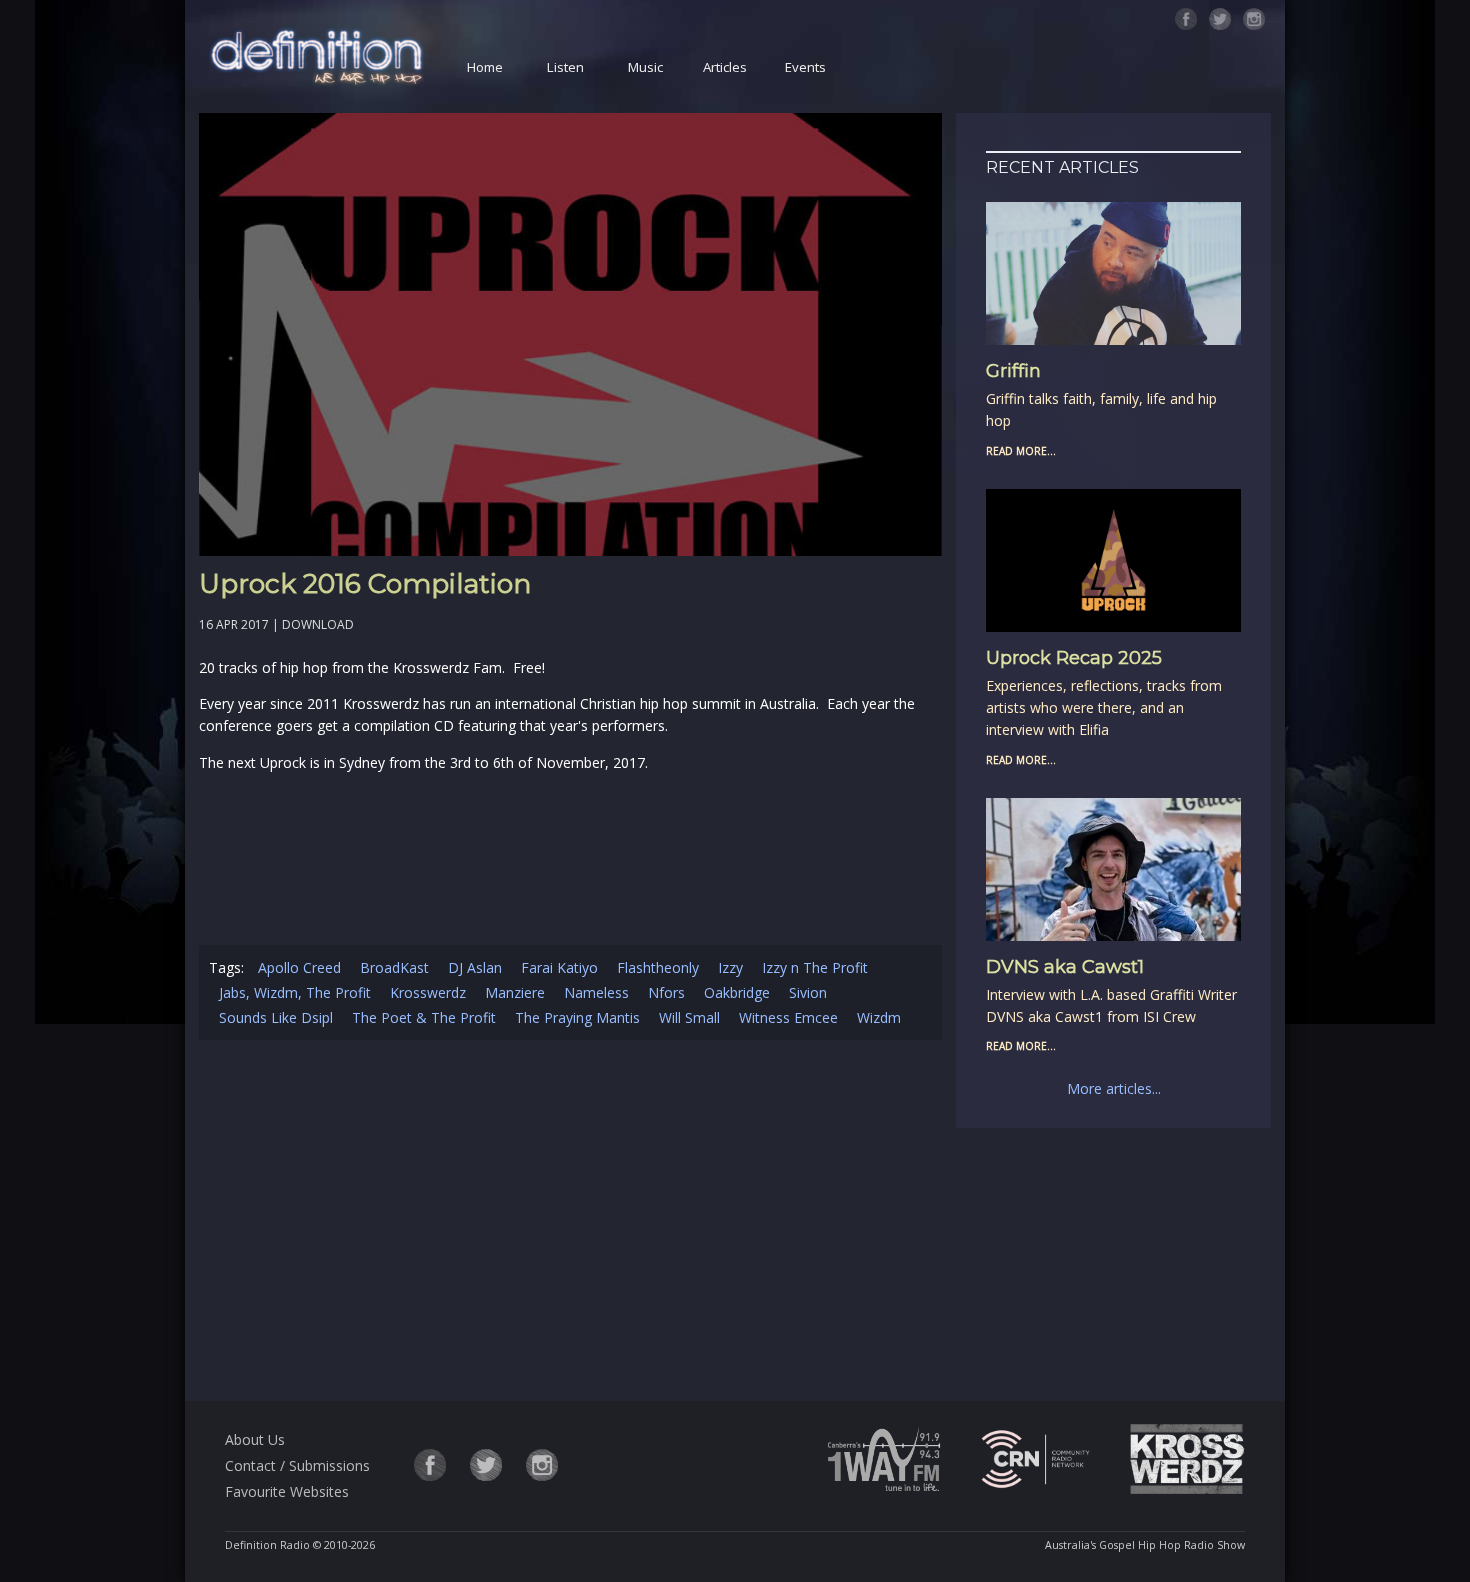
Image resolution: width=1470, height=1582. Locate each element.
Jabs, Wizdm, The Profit (295, 992)
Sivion (808, 992)
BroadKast (394, 967)
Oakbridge (737, 992)
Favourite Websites (287, 1491)
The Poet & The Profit (424, 1017)
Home (485, 67)
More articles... (1114, 1088)
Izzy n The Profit (815, 967)
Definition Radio (267, 1545)
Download (318, 624)
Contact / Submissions (297, 1465)
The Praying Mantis (577, 1017)
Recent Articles (1062, 167)
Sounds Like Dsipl (276, 1017)
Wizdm (879, 1017)
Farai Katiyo (559, 967)
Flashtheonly (658, 967)
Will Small (689, 1017)
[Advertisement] (571, 1224)
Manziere (515, 992)
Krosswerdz (428, 992)
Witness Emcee (788, 1017)
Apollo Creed (299, 967)
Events (805, 67)
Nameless (596, 992)
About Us (255, 1439)
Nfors (666, 992)
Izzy (730, 967)
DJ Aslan (475, 967)
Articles (725, 67)
